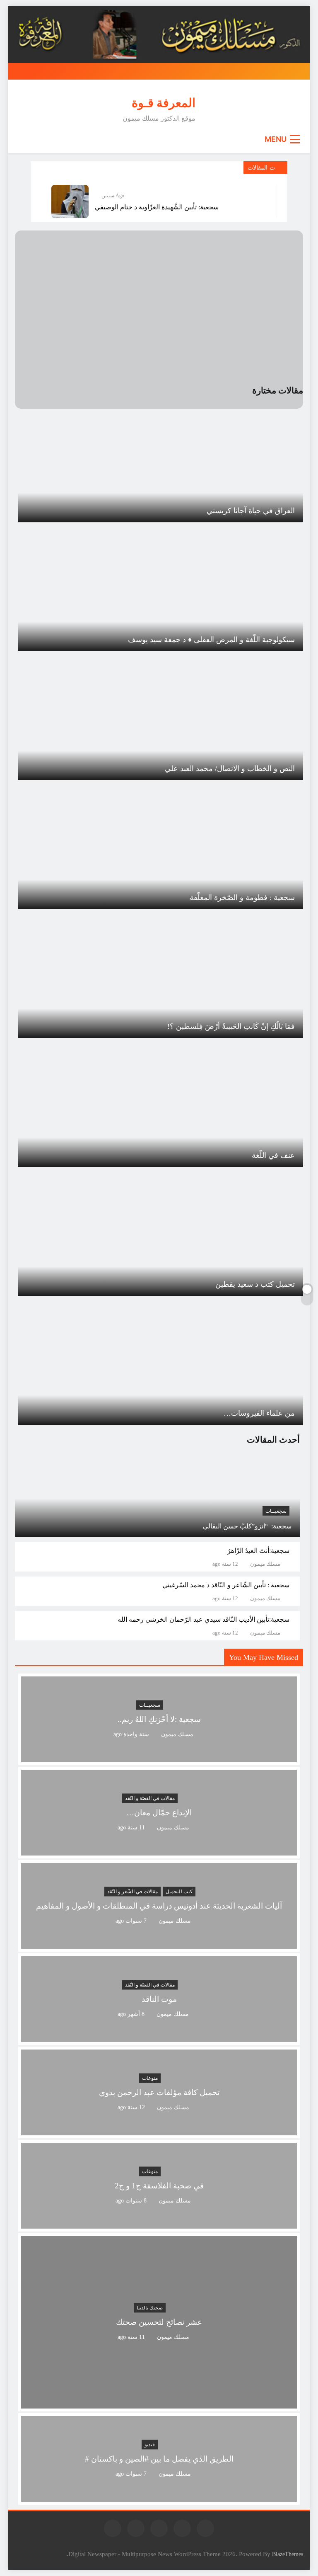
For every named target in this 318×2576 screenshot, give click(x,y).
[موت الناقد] (159, 2037)
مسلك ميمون (265, 1564)
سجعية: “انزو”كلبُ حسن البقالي (247, 1526)
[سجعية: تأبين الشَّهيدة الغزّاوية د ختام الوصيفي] (70, 201)
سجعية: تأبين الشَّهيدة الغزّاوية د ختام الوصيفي (157, 207)
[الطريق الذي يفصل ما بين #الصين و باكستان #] (159, 2497)
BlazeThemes (288, 2554)
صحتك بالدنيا (150, 2308)
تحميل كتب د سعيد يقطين (255, 1284)
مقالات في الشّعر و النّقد (132, 1892)
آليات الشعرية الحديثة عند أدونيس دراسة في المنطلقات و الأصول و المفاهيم (159, 1906)
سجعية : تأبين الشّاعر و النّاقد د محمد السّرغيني (226, 1585)
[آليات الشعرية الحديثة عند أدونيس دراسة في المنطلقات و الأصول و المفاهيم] (159, 1944)
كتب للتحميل (179, 1892)
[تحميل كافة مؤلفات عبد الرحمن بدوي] (159, 2130)
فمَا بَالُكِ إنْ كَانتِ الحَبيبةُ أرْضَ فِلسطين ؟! (231, 1026)
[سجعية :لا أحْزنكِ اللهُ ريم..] (159, 1757)
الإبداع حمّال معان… (159, 1813)
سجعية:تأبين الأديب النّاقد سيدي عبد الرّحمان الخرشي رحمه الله (204, 1619)
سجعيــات (276, 1511)
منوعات (150, 2078)
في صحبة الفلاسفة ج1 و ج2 (159, 2186)
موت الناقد (159, 1999)
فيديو (150, 2445)
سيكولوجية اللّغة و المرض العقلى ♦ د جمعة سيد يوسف (211, 640)
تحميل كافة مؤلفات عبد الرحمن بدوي (159, 2092)
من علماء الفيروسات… (259, 1413)
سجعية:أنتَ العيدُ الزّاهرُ (258, 1551)
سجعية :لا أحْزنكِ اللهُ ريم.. (159, 1719)
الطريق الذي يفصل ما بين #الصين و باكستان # (159, 2459)
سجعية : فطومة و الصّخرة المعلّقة (242, 897)
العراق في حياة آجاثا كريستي (251, 511)
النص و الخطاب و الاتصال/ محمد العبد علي (230, 769)
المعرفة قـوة (164, 103)
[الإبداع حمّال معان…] (159, 1850)
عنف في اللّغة (273, 1155)
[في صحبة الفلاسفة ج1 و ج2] (159, 2223)
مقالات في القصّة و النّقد (150, 1798)
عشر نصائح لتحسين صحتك (159, 2323)
